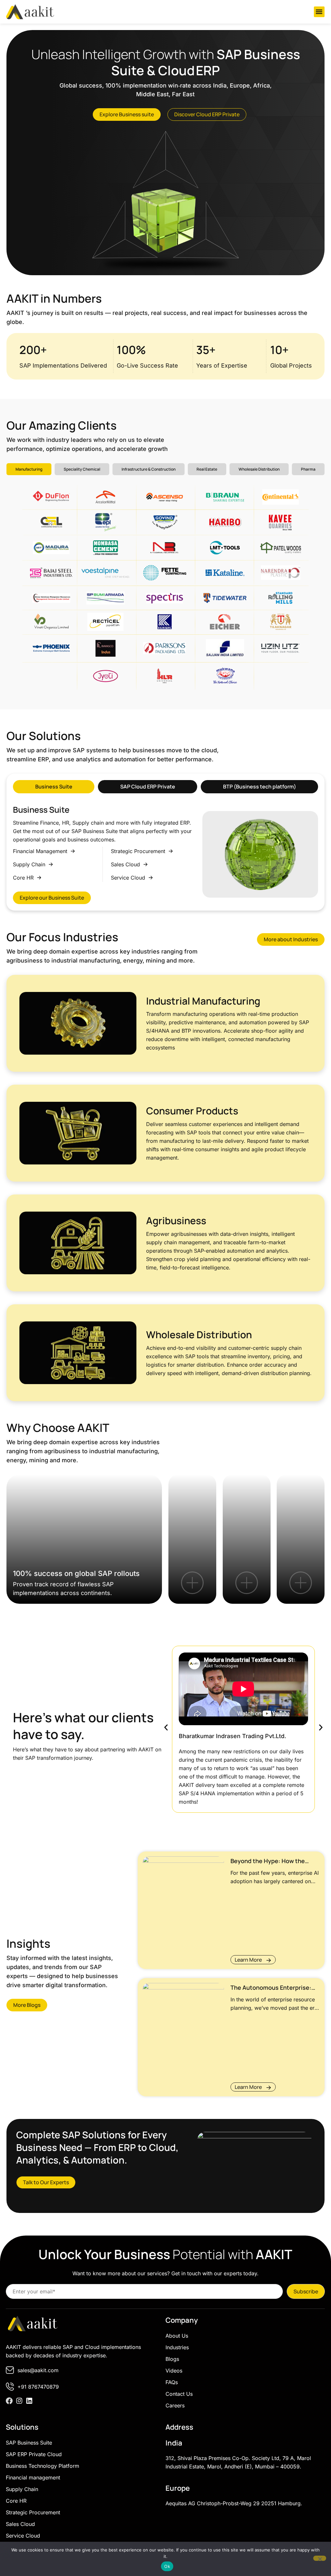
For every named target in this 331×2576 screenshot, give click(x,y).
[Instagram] (19, 2401)
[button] (319, 12)
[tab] (29, 469)
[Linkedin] (29, 2401)
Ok (167, 2566)
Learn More (248, 1960)
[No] (320, 2558)
